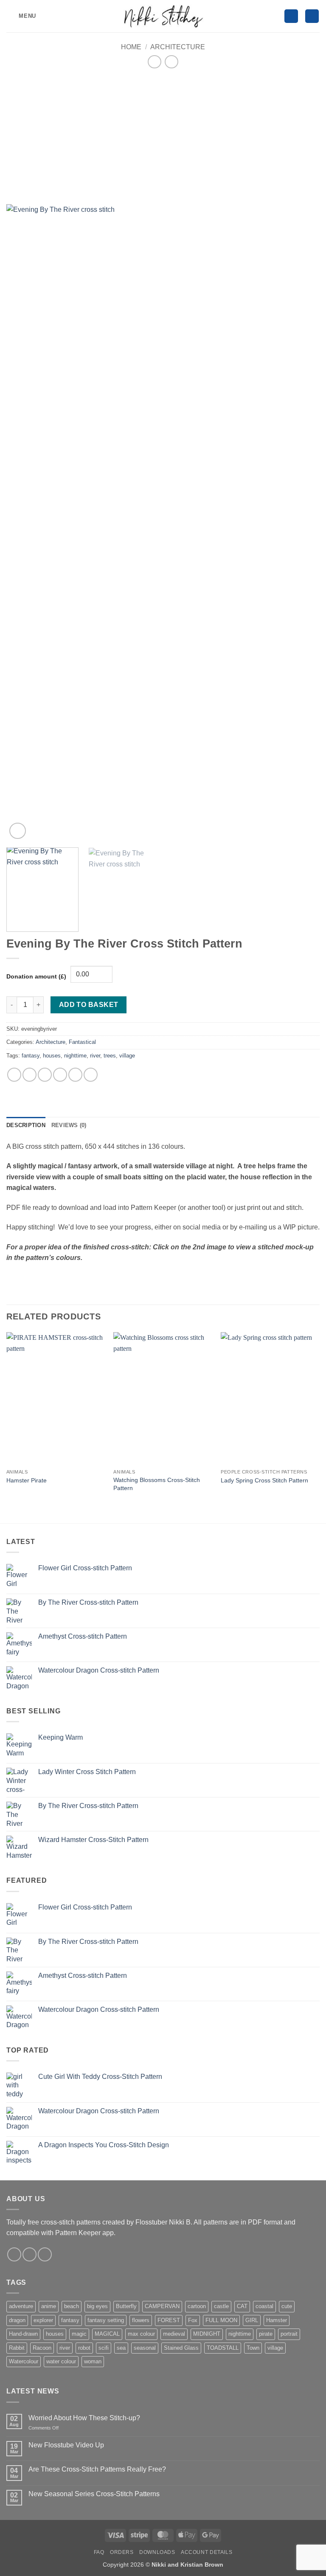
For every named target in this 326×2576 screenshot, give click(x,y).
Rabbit (17, 2348)
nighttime (75, 1056)
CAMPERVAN (162, 2306)
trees (110, 1056)
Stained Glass (181, 2348)
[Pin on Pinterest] (75, 1075)
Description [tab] (26, 1125)
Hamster (277, 2320)
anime (49, 2306)
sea (121, 2348)
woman (93, 2361)
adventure (21, 2306)
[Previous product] (171, 62)
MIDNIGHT (207, 2334)
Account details (207, 2552)
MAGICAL (107, 2334)
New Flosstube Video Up (66, 2445)
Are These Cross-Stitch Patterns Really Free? (97, 2469)
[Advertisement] (163, 134)
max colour (141, 2334)
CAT (242, 2306)
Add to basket (89, 1005)
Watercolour (24, 2361)
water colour (61, 2361)
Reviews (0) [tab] (69, 1125)
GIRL (252, 2320)
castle (221, 2306)
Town (253, 2348)
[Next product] (154, 62)
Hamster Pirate (27, 1480)
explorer (43, 2320)
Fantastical (82, 1042)
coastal (264, 2306)
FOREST (169, 2320)
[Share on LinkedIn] (91, 1075)
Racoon (42, 2348)
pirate (266, 2334)
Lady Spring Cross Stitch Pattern (264, 1480)
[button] (21, 16)
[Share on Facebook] (30, 1075)
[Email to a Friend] (60, 1075)
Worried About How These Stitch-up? (84, 2418)
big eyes (97, 2306)
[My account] (291, 16)
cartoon (197, 2306)
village (127, 1056)
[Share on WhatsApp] (14, 1075)
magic (79, 2334)
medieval (174, 2334)
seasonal (145, 2348)
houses (52, 1056)
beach (72, 2306)
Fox (193, 2320)
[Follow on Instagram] (14, 2254)
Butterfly (126, 2306)
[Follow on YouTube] (45, 2254)
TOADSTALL (223, 2348)
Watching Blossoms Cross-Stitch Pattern (157, 1484)
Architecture (178, 47)
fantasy (31, 1056)
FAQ (99, 2552)
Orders (122, 2552)
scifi (104, 2348)
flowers (141, 2320)
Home (131, 47)
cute (287, 2306)
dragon (17, 2320)
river (95, 1056)
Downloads (157, 2552)
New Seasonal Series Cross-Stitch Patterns (94, 2494)
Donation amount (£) (36, 976)
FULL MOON (221, 2320)
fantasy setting (106, 2320)
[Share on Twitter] (45, 1075)
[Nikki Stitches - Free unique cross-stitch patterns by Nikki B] (163, 16)
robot (84, 2348)
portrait (289, 2334)
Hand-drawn (23, 2334)
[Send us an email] (30, 2254)
